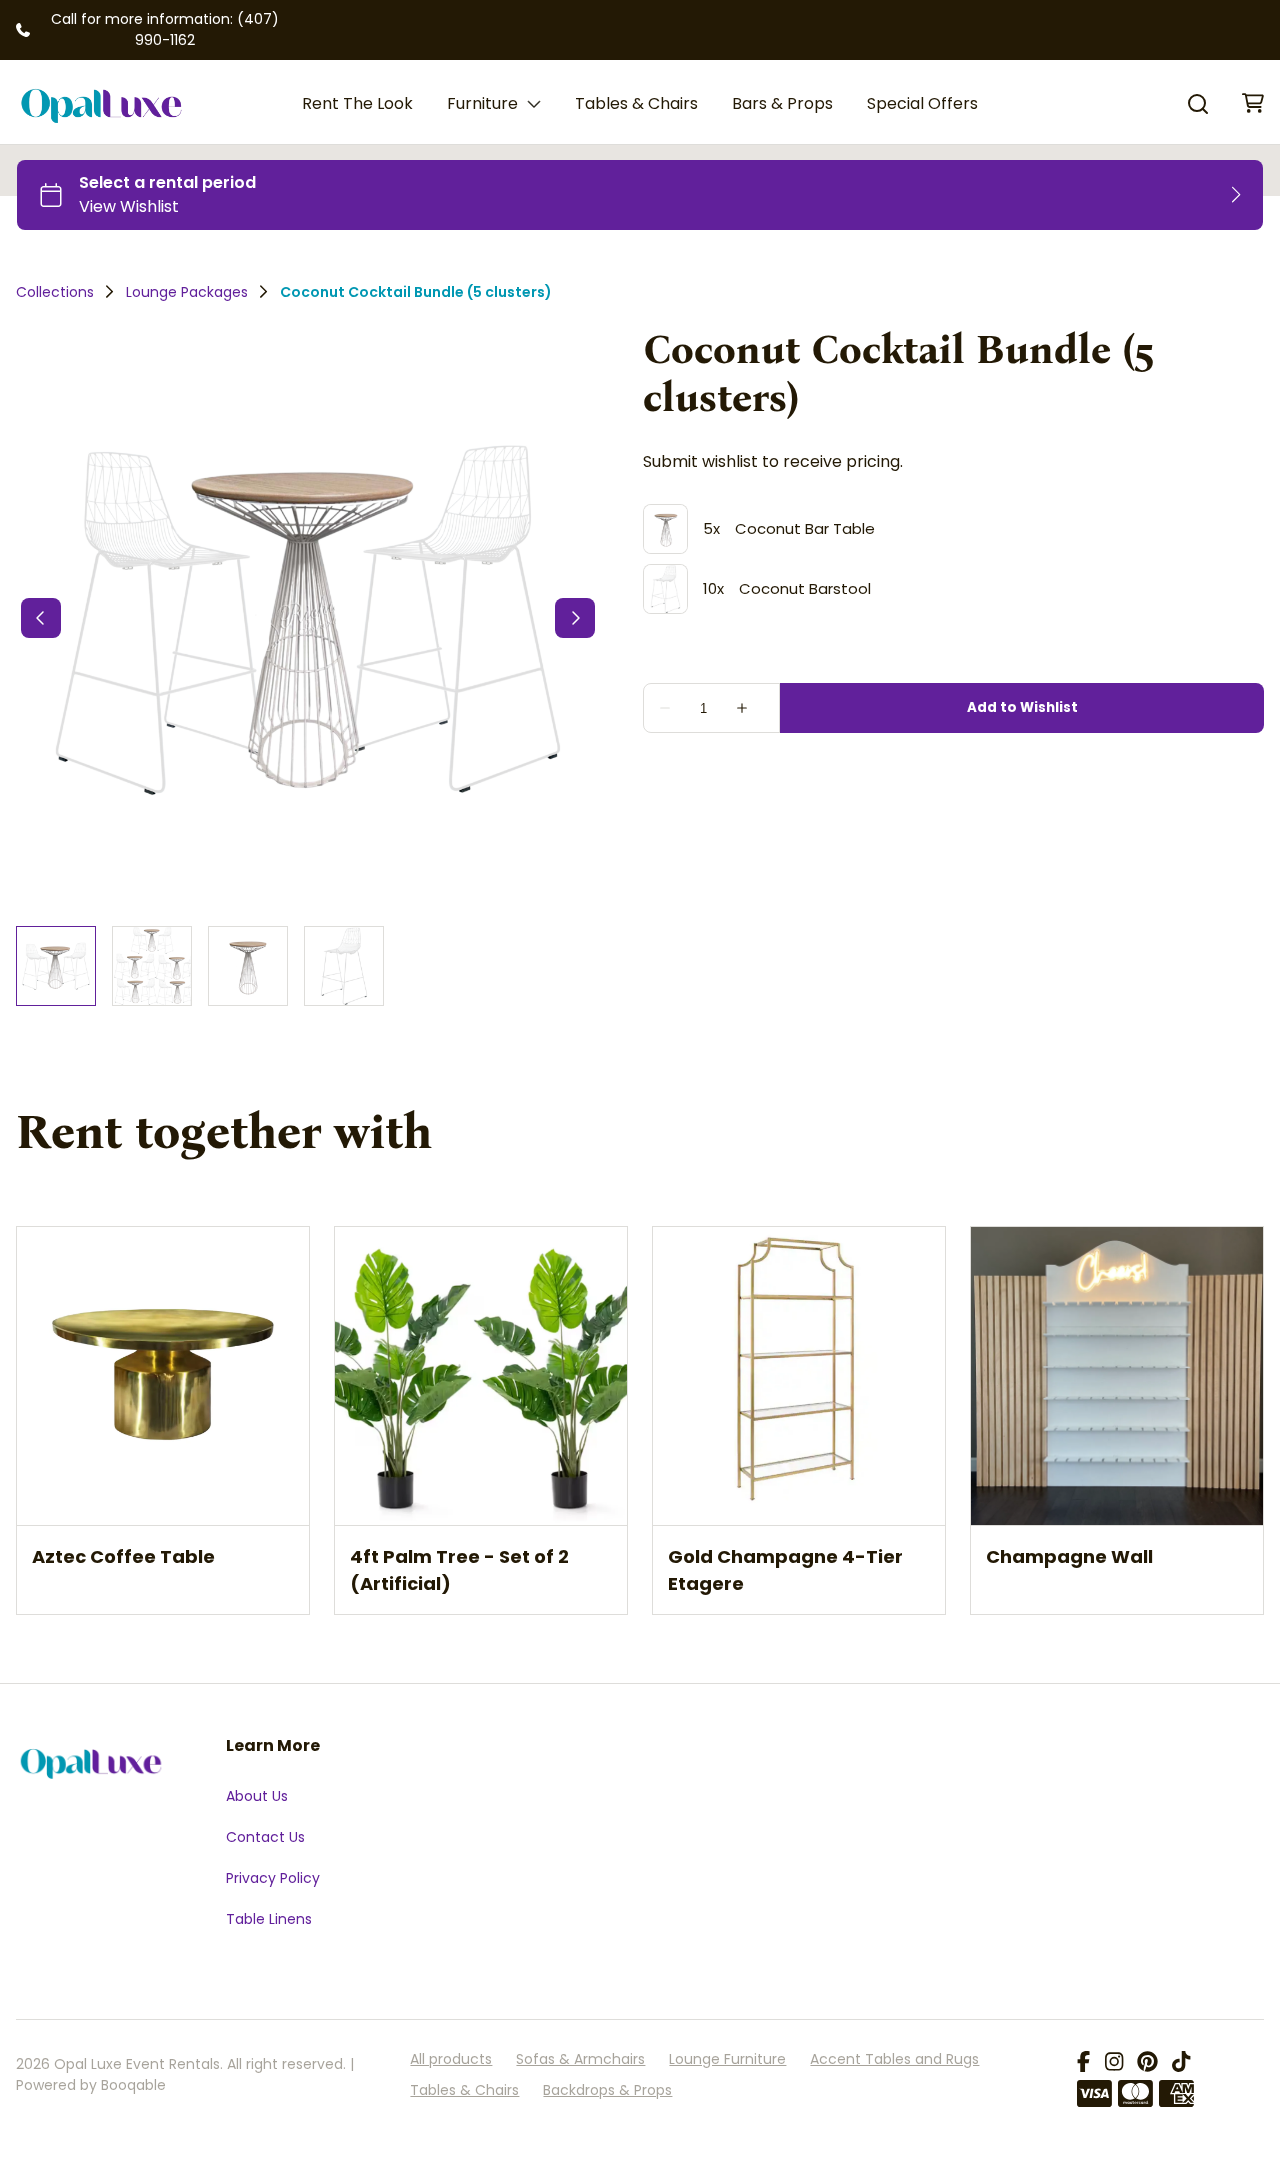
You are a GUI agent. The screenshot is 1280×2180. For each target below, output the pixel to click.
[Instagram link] (1114, 2063)
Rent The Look (357, 103)
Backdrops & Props (607, 2090)
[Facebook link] (1083, 2063)
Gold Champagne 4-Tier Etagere (785, 1569)
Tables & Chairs (636, 103)
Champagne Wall (1069, 1555)
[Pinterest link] (1147, 2063)
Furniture (482, 103)
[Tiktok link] (1181, 2063)
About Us (257, 1796)
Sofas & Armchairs (580, 2059)
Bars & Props (782, 103)
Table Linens (269, 1919)
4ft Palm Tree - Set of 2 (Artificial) (459, 1569)
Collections (55, 292)
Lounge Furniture (727, 2059)
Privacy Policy (273, 1878)
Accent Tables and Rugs (894, 2059)
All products (451, 2059)
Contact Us (265, 1837)
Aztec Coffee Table (123, 1555)
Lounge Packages (187, 292)
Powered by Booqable (91, 2085)
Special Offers (922, 103)
